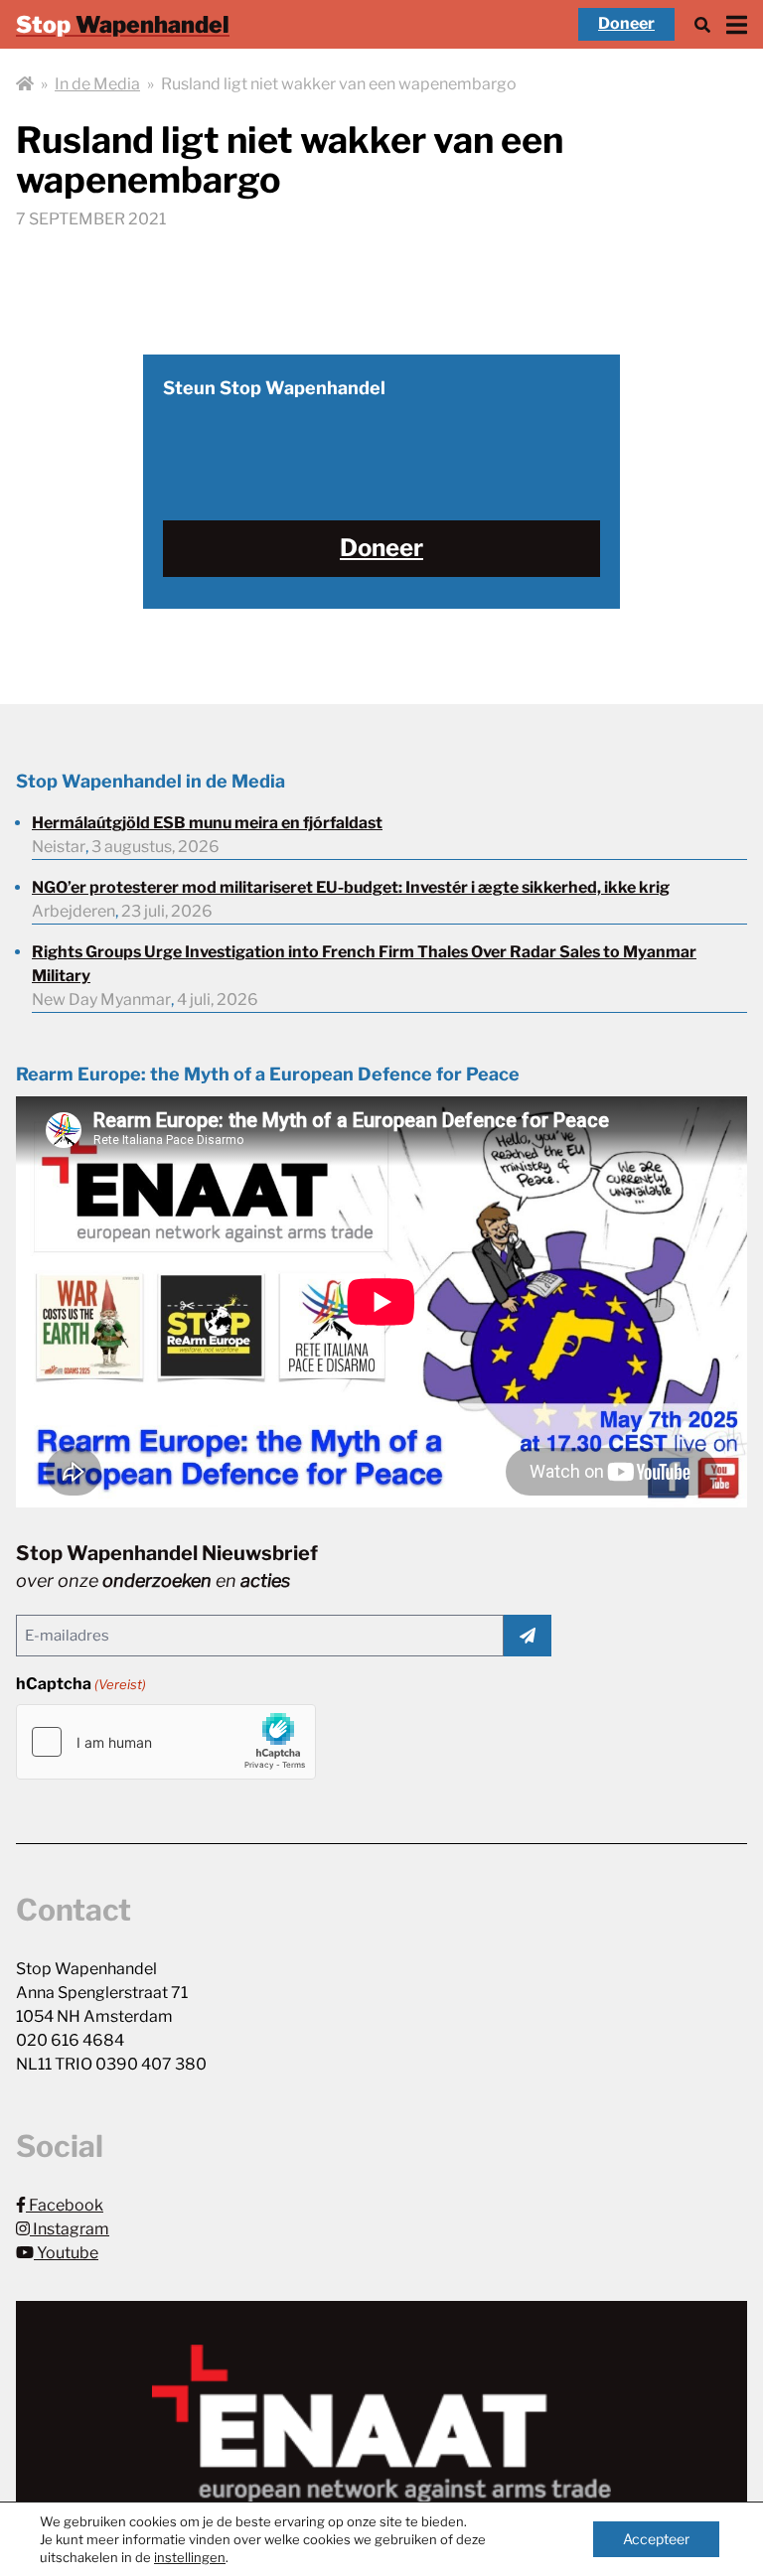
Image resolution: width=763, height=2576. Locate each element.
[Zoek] (702, 24)
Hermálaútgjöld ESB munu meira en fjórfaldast (207, 823)
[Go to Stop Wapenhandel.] (25, 84)
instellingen (190, 2557)
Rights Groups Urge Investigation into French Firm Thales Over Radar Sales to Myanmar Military (364, 964)
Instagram (70, 2229)
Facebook (65, 2205)
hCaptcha (81, 1684)
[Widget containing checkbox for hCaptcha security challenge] (166, 1742)
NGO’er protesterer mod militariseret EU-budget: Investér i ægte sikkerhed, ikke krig (351, 887)
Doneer (626, 23)
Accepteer (656, 2539)
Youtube (66, 2253)
